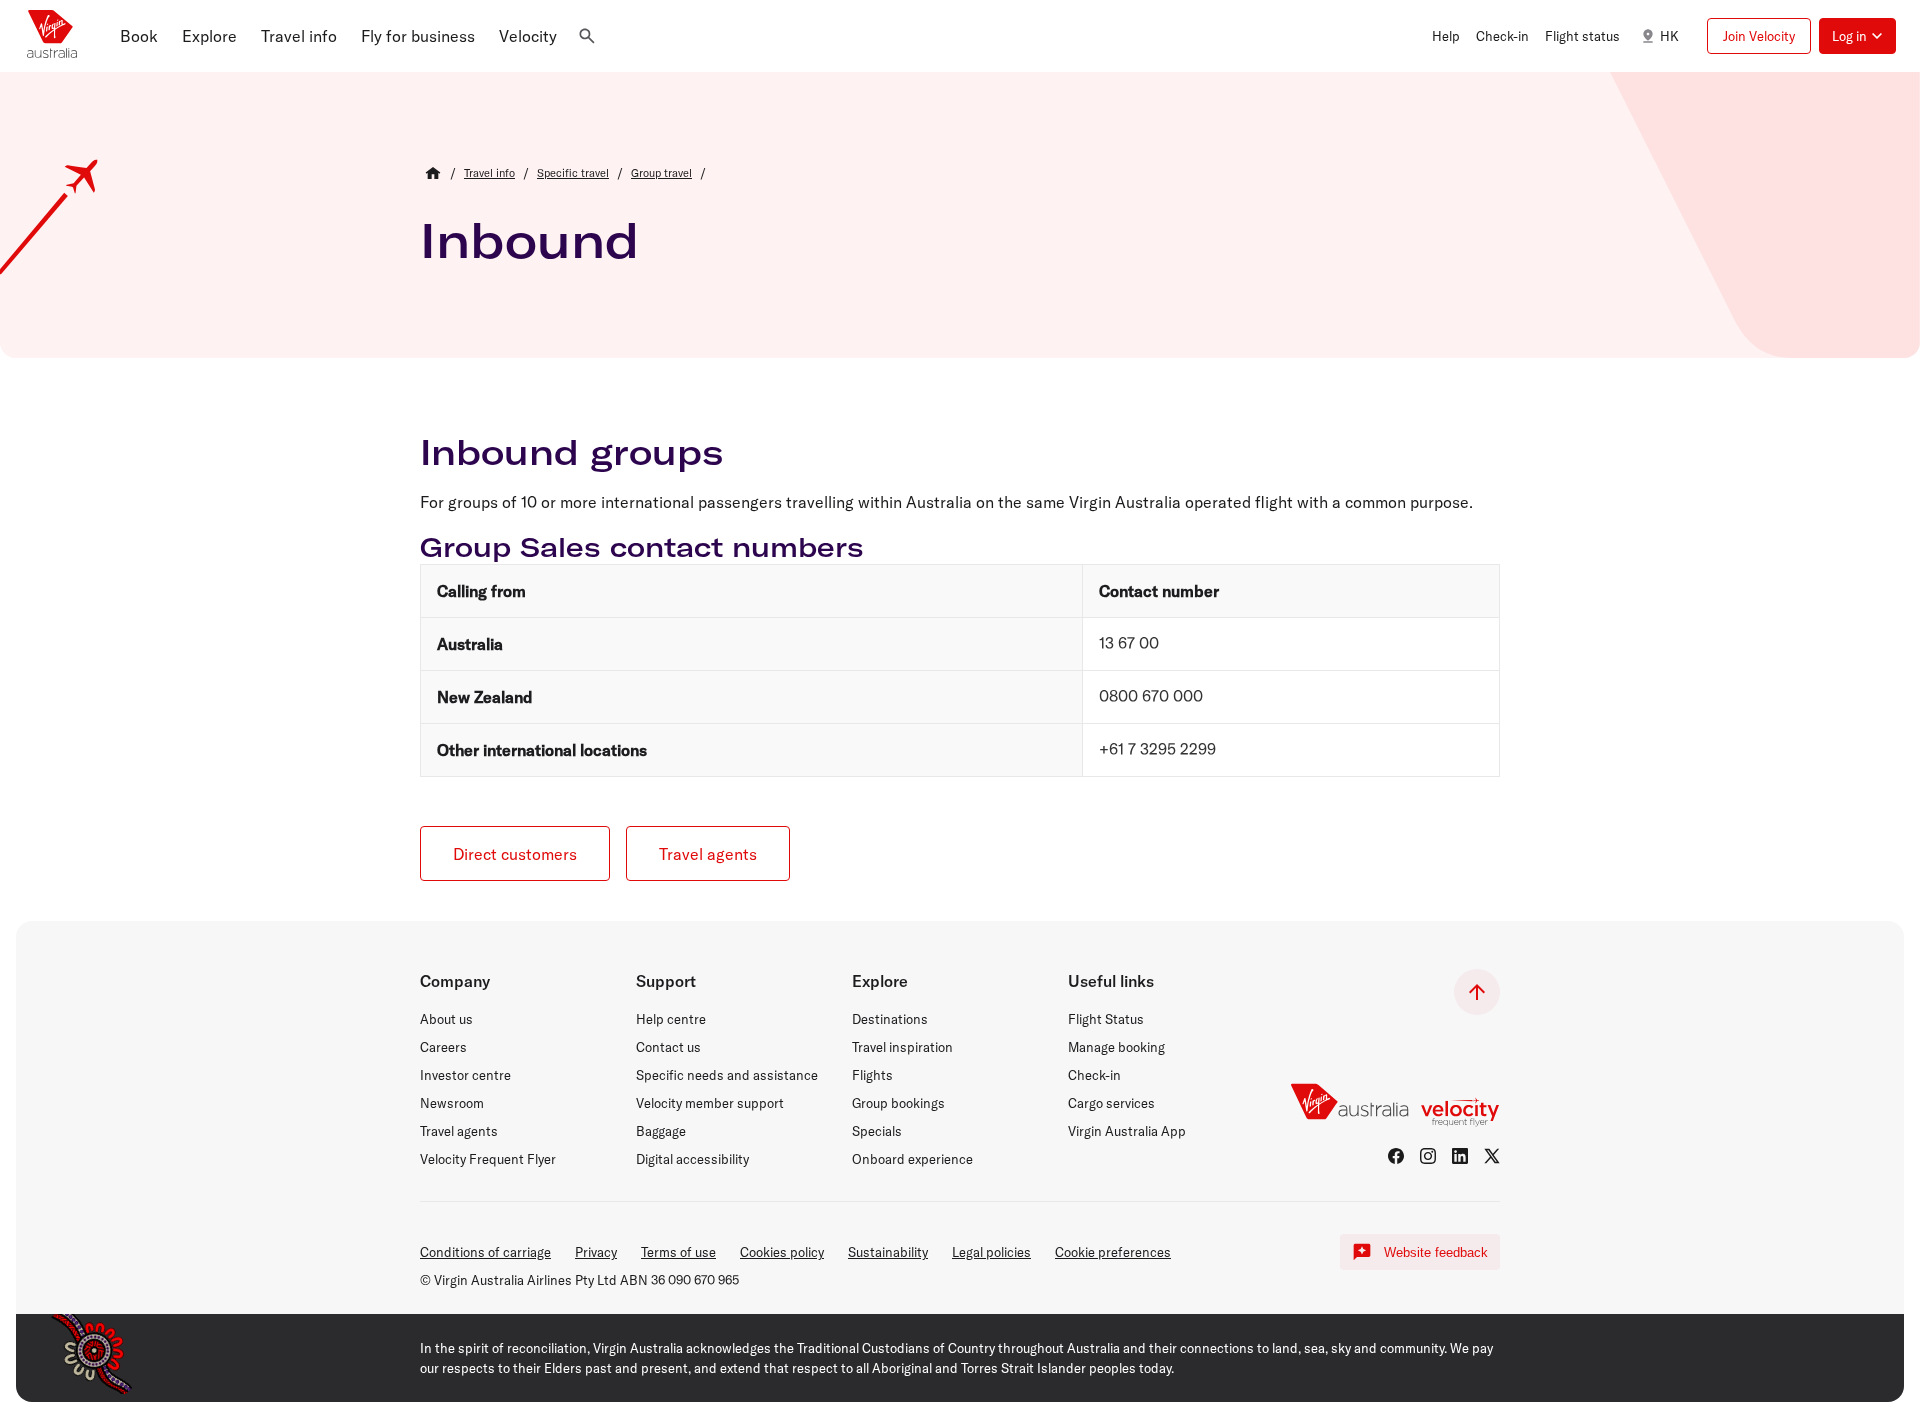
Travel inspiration (902, 1047)
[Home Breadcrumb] (433, 173)
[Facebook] (1396, 1156)
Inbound (529, 240)
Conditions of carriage (485, 1252)
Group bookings (898, 1103)
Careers (443, 1047)
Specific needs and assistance (727, 1075)
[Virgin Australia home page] (52, 36)
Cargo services (1111, 1103)
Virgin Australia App (1127, 1131)
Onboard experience (912, 1159)
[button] (139, 36)
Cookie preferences (1113, 1252)
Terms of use (678, 1252)
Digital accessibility (692, 1159)
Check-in (1094, 1075)
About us (446, 1019)
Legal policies (991, 1252)
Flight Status (1106, 1019)
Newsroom (452, 1103)
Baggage (661, 1131)
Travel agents (459, 1131)
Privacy (596, 1252)
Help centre (671, 1019)
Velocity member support (710, 1103)
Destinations (890, 1019)
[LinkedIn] (1460, 1156)
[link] (489, 173)
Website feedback (1436, 1252)
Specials (877, 1131)
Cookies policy (782, 1252)
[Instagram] (1428, 1156)
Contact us (668, 1047)
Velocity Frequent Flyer (488, 1159)
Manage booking (1116, 1047)
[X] (1492, 1156)
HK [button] (1669, 36)
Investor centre (465, 1075)
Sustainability (888, 1252)
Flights (872, 1075)
